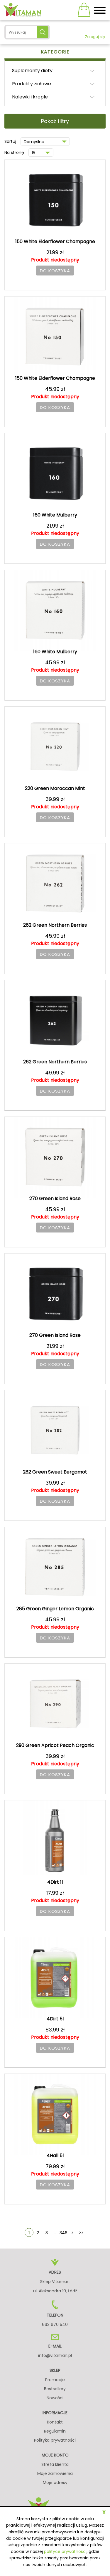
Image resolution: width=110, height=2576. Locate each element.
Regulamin (55, 2431)
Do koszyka (55, 271)
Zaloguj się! (95, 37)
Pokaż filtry (55, 121)
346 (64, 2233)
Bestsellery (55, 2389)
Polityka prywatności (55, 2440)
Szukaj (43, 32)
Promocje (55, 2380)
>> (81, 2233)
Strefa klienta (55, 2464)
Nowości (55, 2398)
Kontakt (55, 2422)
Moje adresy (55, 2483)
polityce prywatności (65, 2551)
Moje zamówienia (55, 2473)
